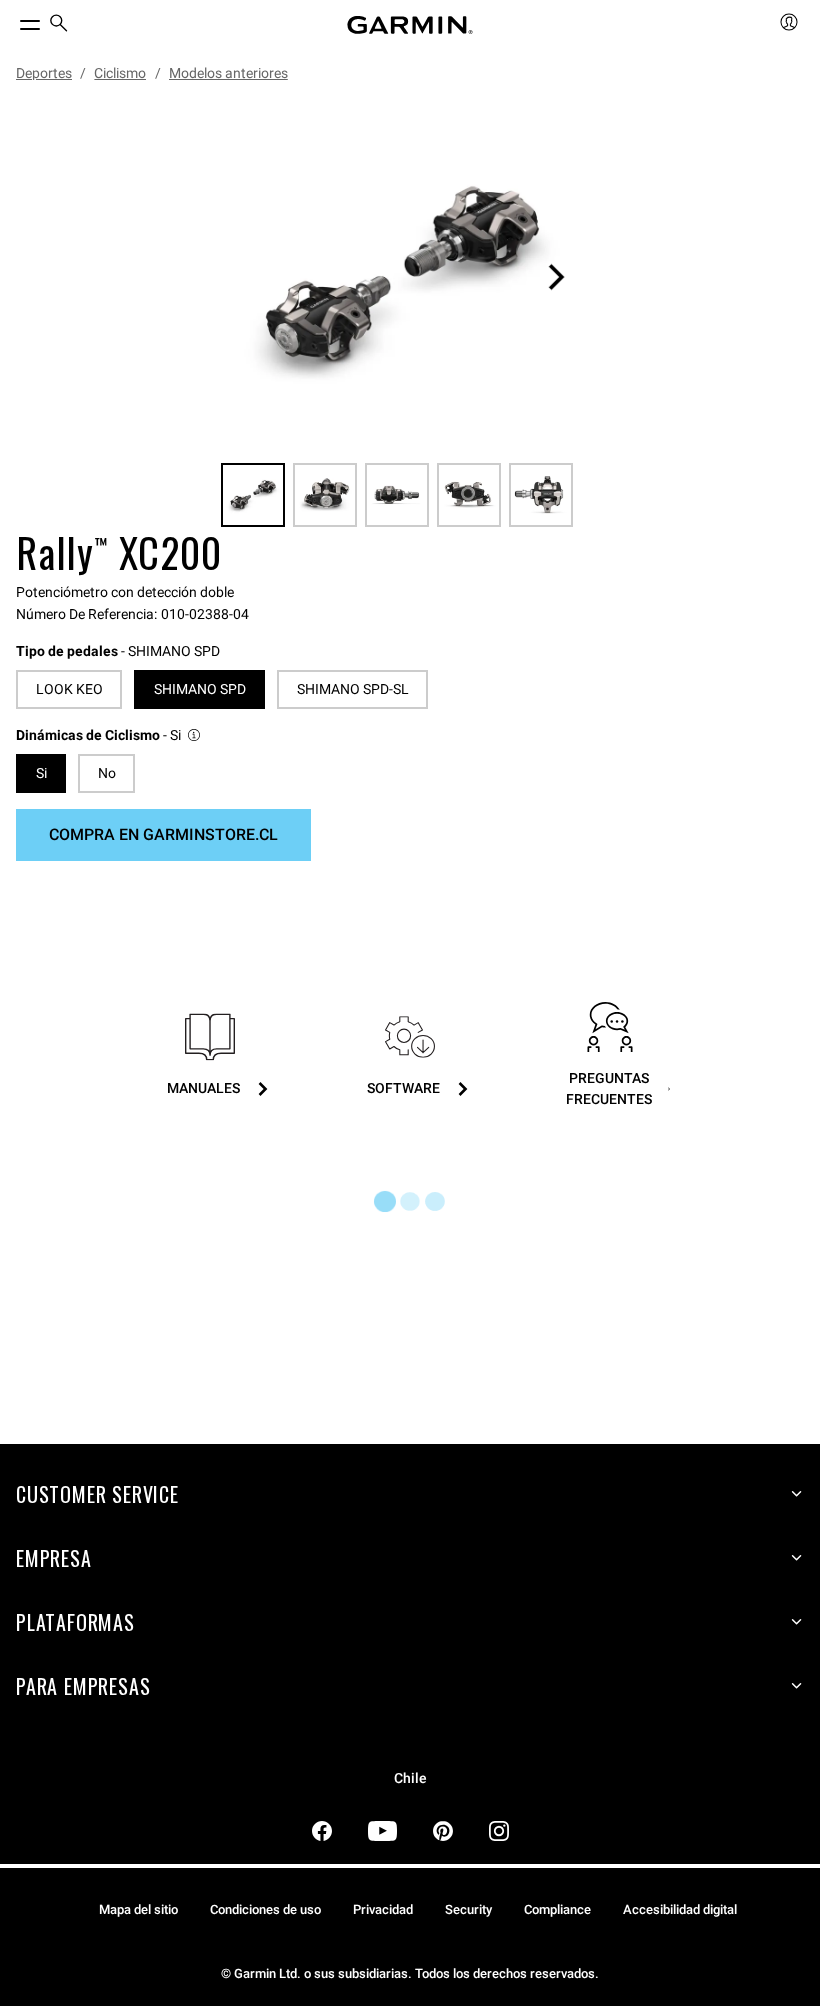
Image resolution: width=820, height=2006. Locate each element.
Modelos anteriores (228, 73)
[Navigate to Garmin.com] (410, 25)
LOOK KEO (69, 689)
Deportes (44, 73)
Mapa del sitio (138, 1909)
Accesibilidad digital (680, 1909)
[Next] (556, 277)
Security (468, 1909)
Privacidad (383, 1909)
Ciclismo (120, 73)
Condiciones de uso (265, 1909)
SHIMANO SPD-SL (353, 689)
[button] (109, 735)
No (107, 773)
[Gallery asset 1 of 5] (402, 277)
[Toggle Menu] (12, 20)
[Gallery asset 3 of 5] (397, 495)
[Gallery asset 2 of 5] (325, 495)
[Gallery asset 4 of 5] (469, 495)
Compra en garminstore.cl (163, 834)
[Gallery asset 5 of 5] (541, 495)
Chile (410, 1778)
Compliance (557, 1909)
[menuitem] (59, 25)
